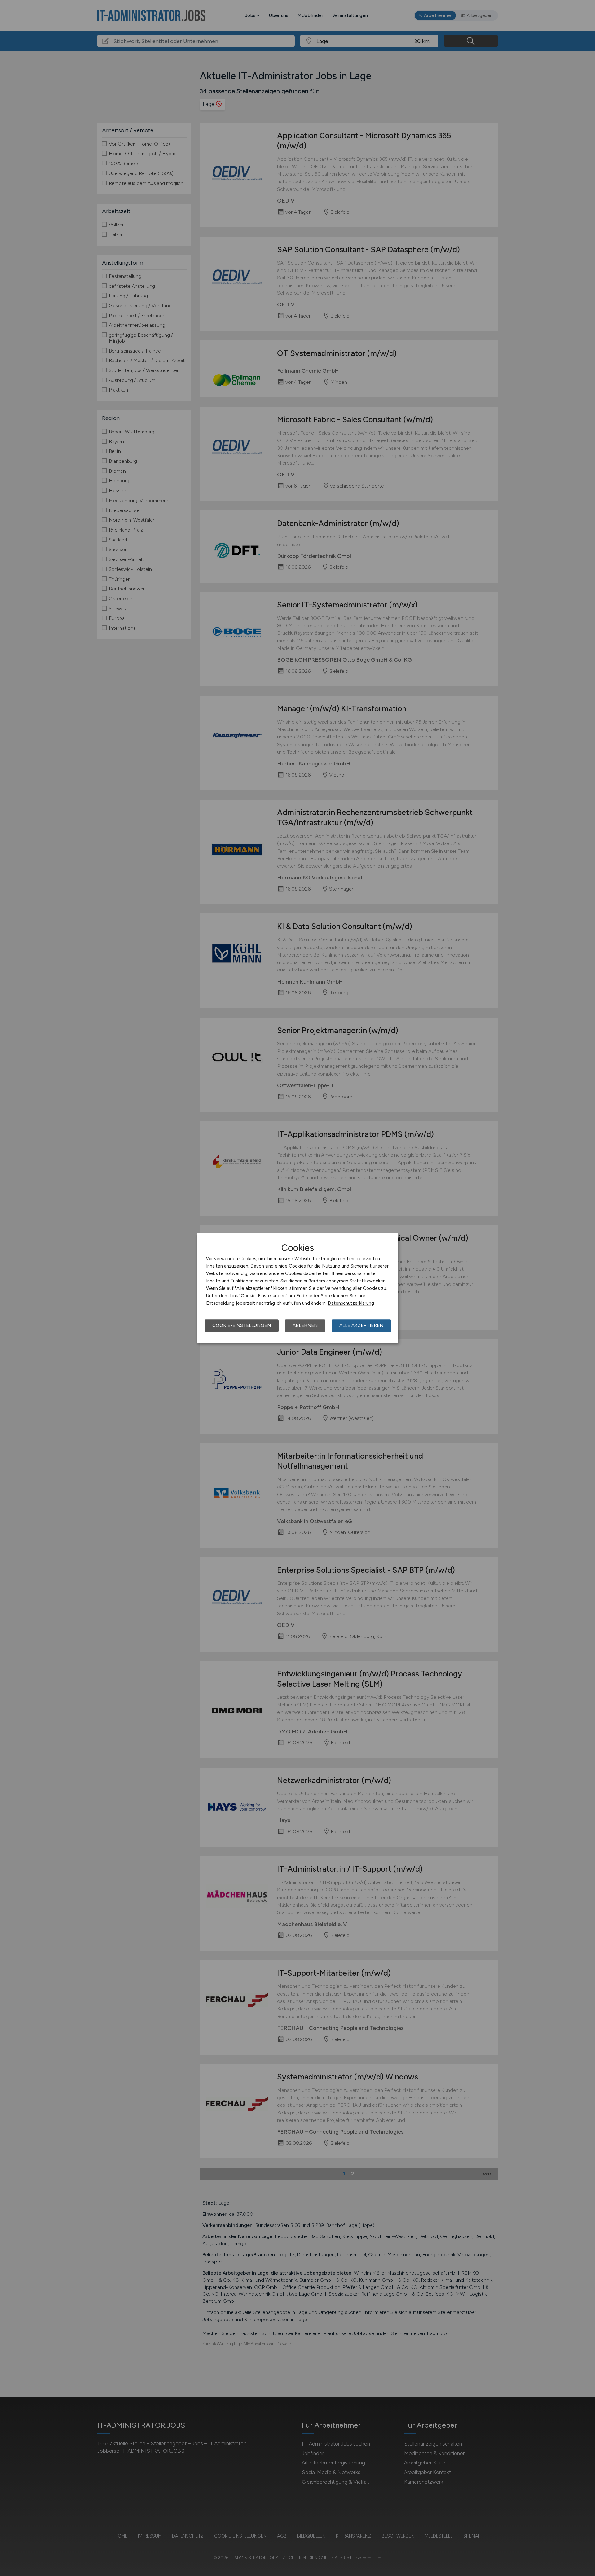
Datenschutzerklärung (351, 1303)
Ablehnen (305, 1325)
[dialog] (297, 1288)
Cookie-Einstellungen (242, 1325)
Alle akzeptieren (361, 1325)
